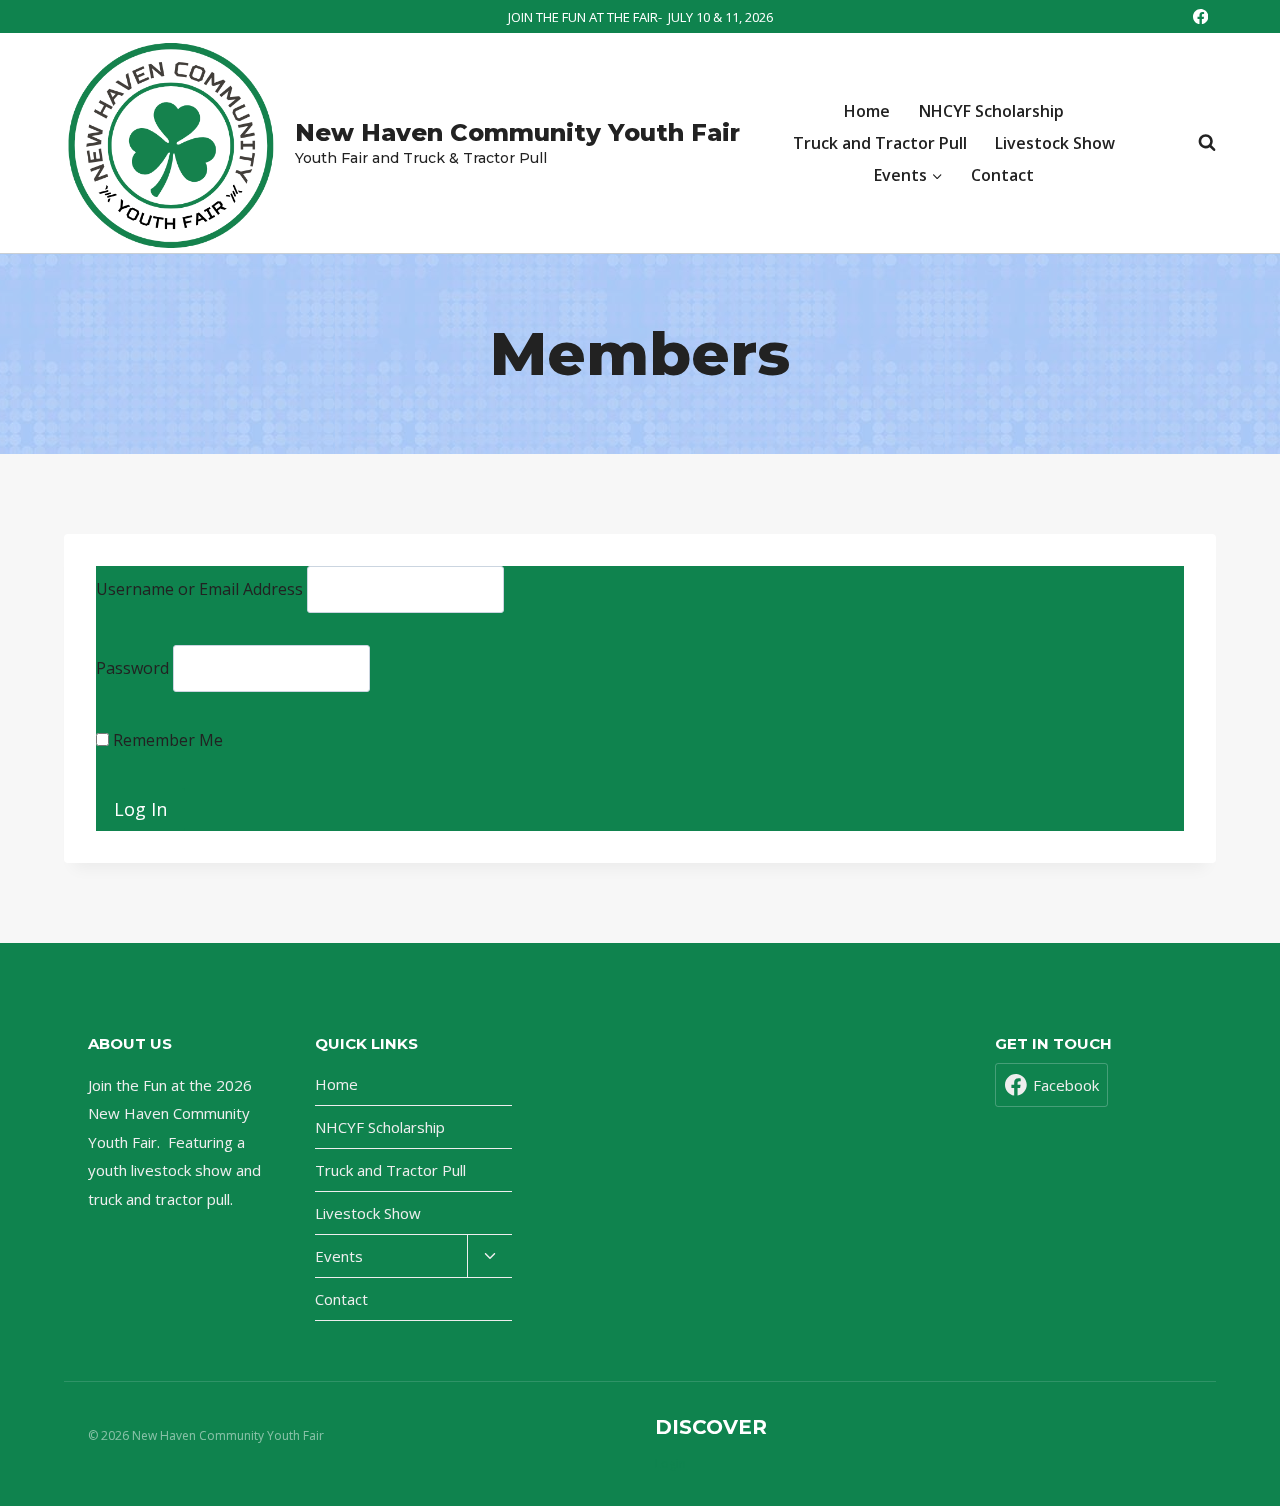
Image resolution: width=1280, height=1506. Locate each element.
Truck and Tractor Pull (880, 143)
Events (339, 1256)
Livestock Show (1055, 143)
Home (867, 111)
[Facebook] (1200, 16)
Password (132, 668)
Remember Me (166, 740)
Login (670, 1463)
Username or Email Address (199, 589)
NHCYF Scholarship (991, 111)
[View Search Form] (1197, 143)
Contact (1002, 175)
